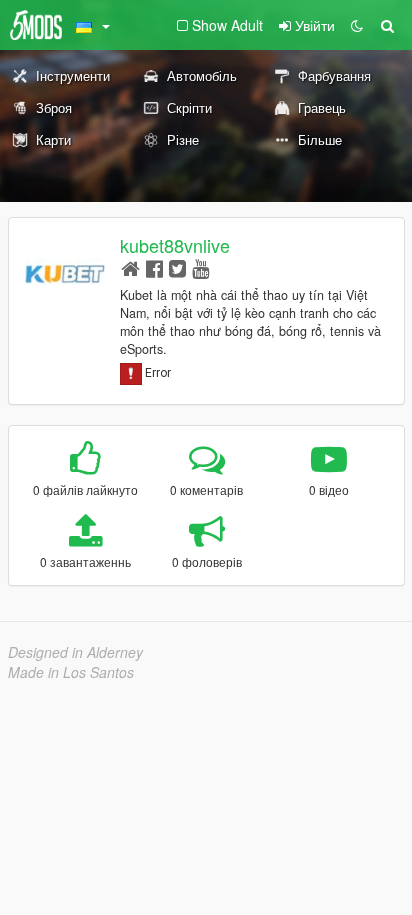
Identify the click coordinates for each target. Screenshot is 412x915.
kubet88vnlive (175, 245)
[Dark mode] (357, 25)
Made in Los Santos (71, 672)
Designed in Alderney (75, 652)
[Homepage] (130, 267)
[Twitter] (177, 267)
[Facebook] (154, 267)
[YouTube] (200, 267)
